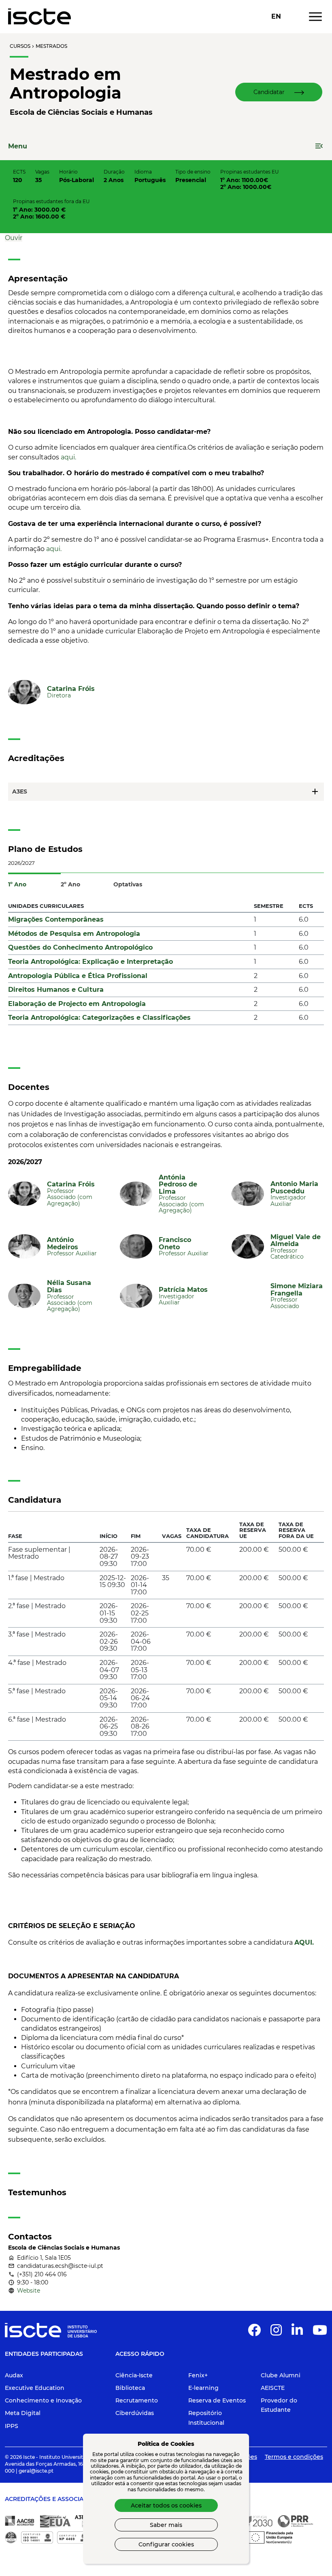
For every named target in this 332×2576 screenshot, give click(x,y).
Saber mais (166, 2525)
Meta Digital (23, 2413)
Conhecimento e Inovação (43, 2400)
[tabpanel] (166, 966)
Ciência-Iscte (134, 2375)
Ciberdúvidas (135, 2413)
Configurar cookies (166, 2544)
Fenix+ (198, 2375)
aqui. (68, 457)
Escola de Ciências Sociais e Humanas (81, 112)
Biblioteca (130, 2388)
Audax (14, 2375)
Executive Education (35, 2388)
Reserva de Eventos (217, 2400)
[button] (279, 92)
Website (29, 2291)
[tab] (34, 880)
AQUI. (304, 1942)
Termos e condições (294, 2457)
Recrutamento (137, 2400)
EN (276, 17)
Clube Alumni (281, 2375)
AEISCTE (273, 2388)
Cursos (20, 46)
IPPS (12, 2426)
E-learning (203, 2388)
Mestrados (51, 46)
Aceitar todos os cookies (166, 2505)
